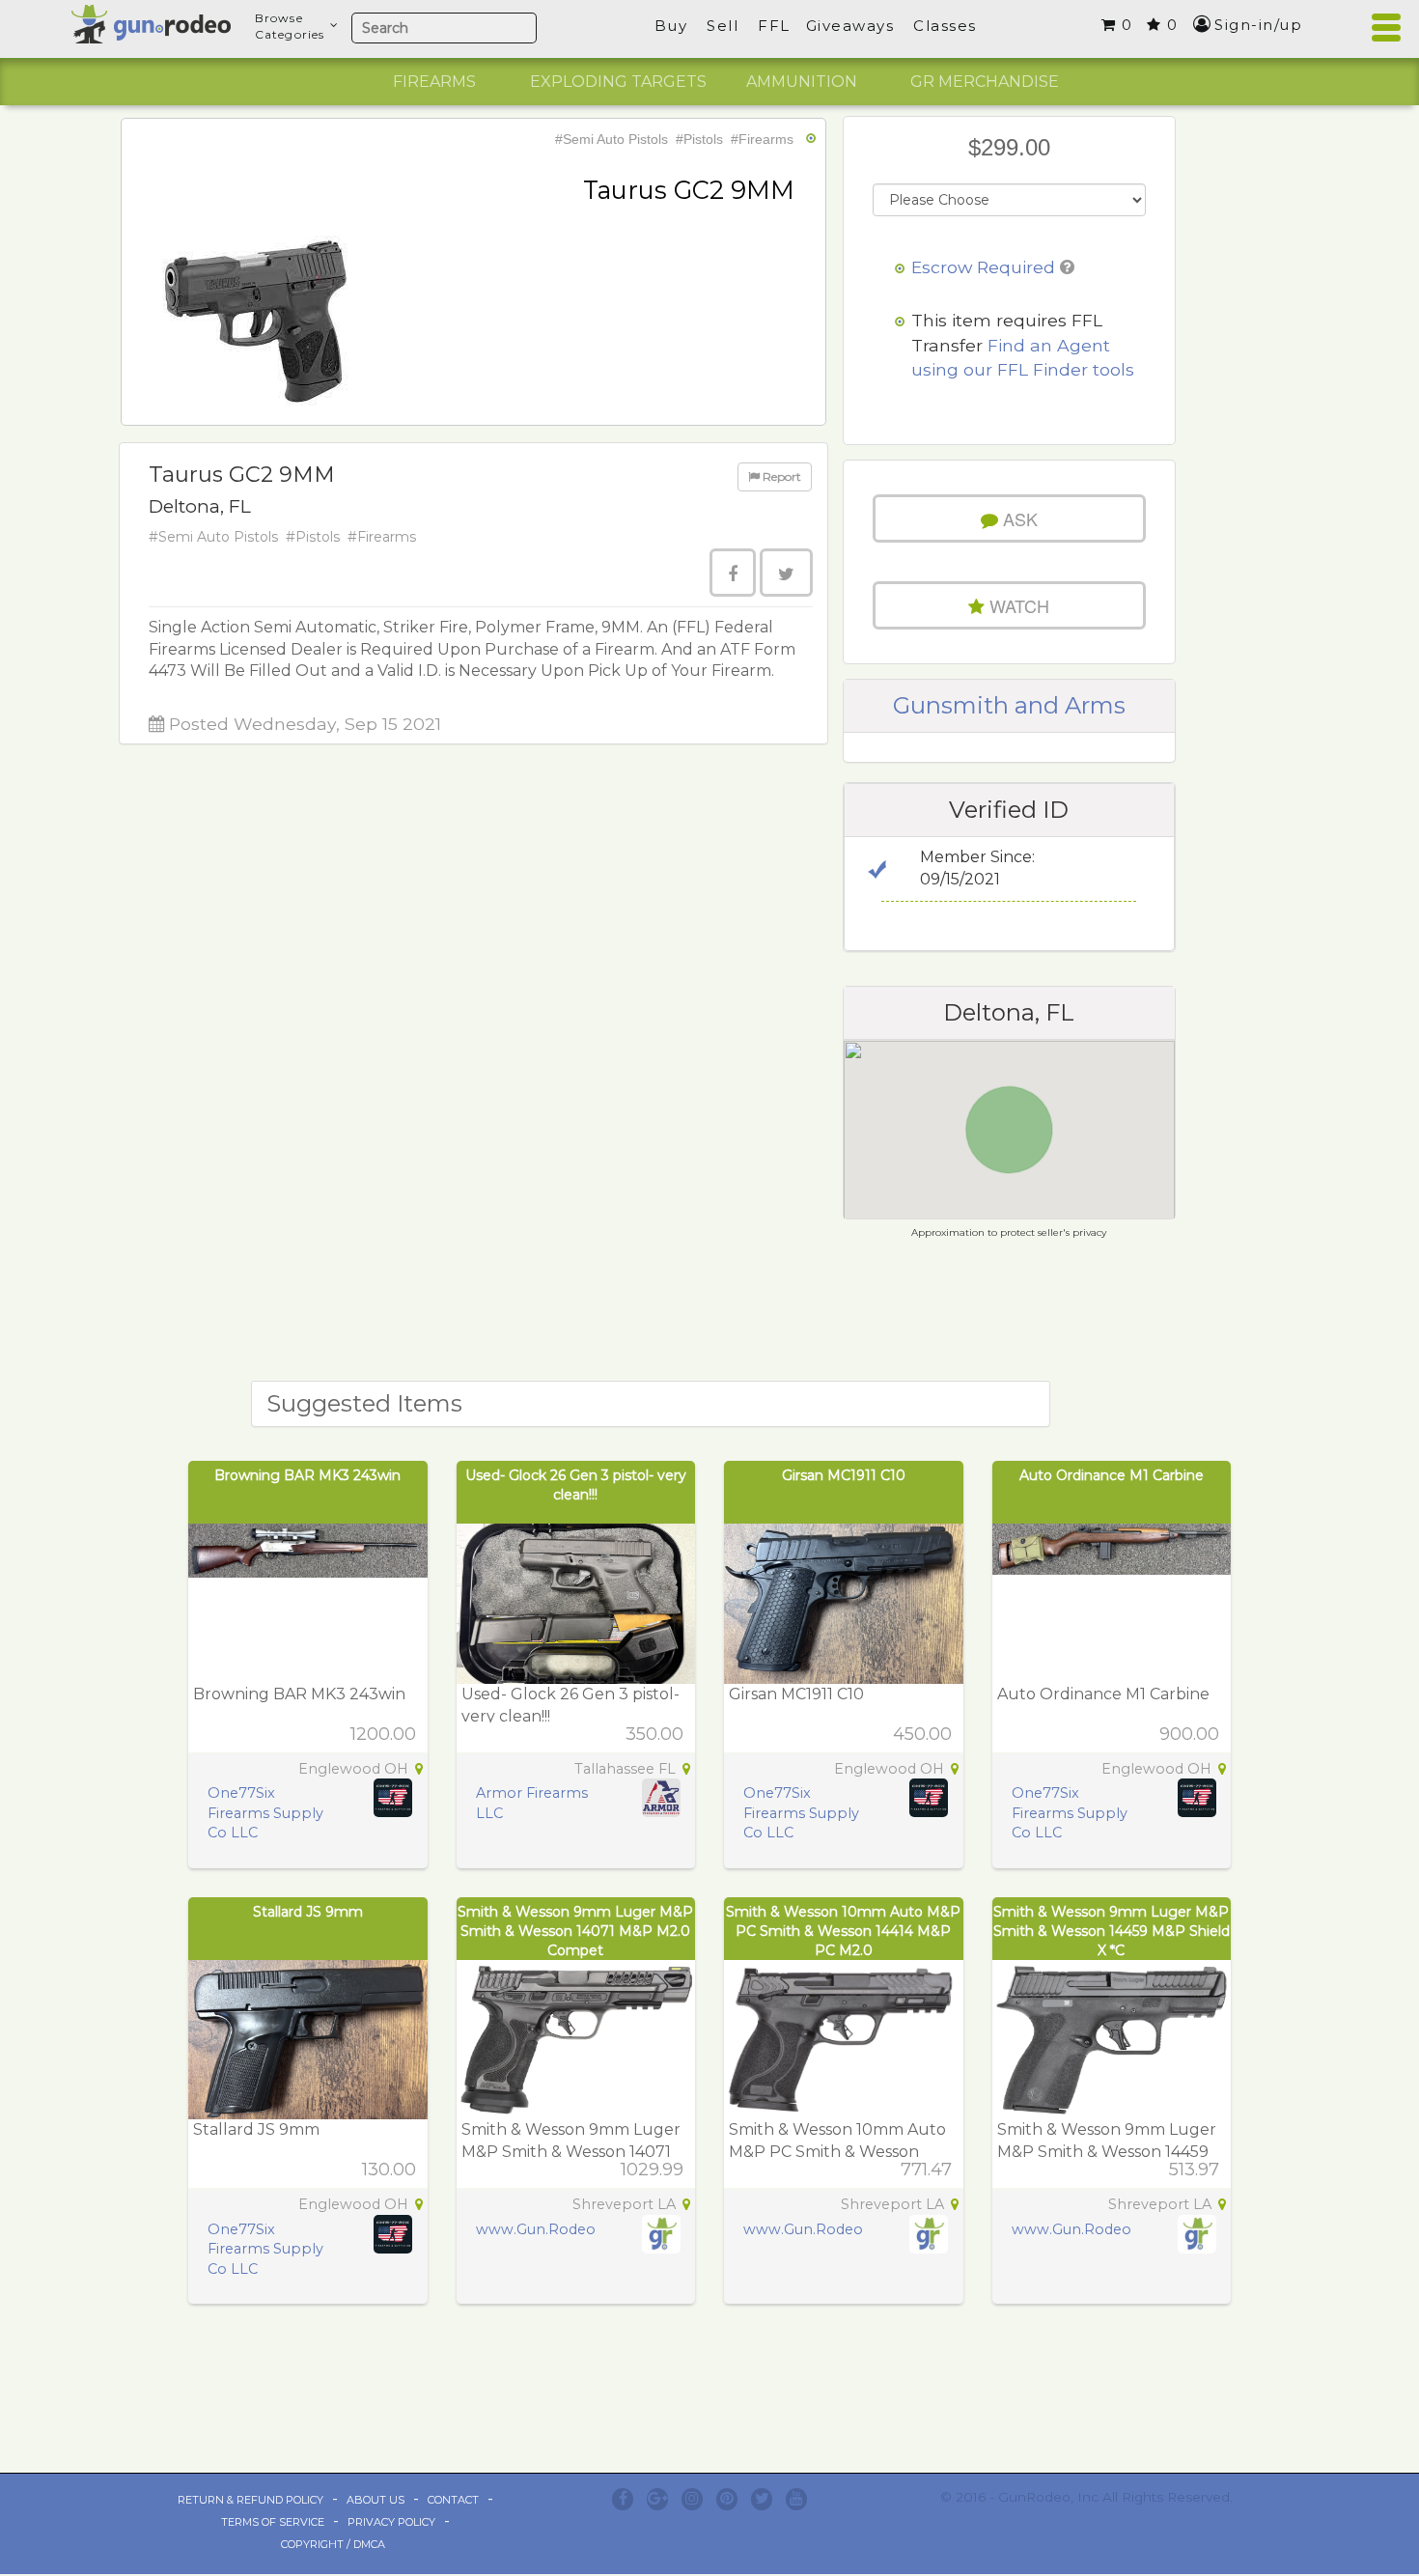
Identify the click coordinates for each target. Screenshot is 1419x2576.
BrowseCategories (290, 26)
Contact (453, 2500)
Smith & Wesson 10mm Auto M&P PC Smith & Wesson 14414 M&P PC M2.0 (843, 1931)
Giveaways (850, 26)
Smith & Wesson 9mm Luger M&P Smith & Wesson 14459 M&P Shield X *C (1112, 1931)
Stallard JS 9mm (308, 1912)
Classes (945, 26)
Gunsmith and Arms (1009, 705)
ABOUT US (376, 2500)
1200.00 (383, 1734)
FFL (774, 26)
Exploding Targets (618, 82)
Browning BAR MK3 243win (307, 1475)
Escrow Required (983, 267)
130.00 (389, 2170)
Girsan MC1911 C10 (844, 1475)
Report (780, 476)
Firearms (434, 82)
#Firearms (762, 139)
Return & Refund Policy (250, 2500)
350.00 (654, 1734)
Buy (671, 26)
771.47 (926, 2170)
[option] (434, 82)
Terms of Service (273, 2522)
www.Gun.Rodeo (536, 2229)
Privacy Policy (391, 2522)
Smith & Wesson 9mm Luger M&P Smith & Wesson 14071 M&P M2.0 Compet (575, 1931)
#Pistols (699, 139)
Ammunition (802, 82)
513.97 (1194, 2170)
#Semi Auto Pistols (612, 139)
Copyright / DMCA (333, 2544)
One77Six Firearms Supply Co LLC (265, 1813)
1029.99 (652, 2170)
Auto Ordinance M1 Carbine (1112, 1475)
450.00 (922, 1734)
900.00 (1189, 1734)
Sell (723, 26)
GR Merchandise (985, 82)
